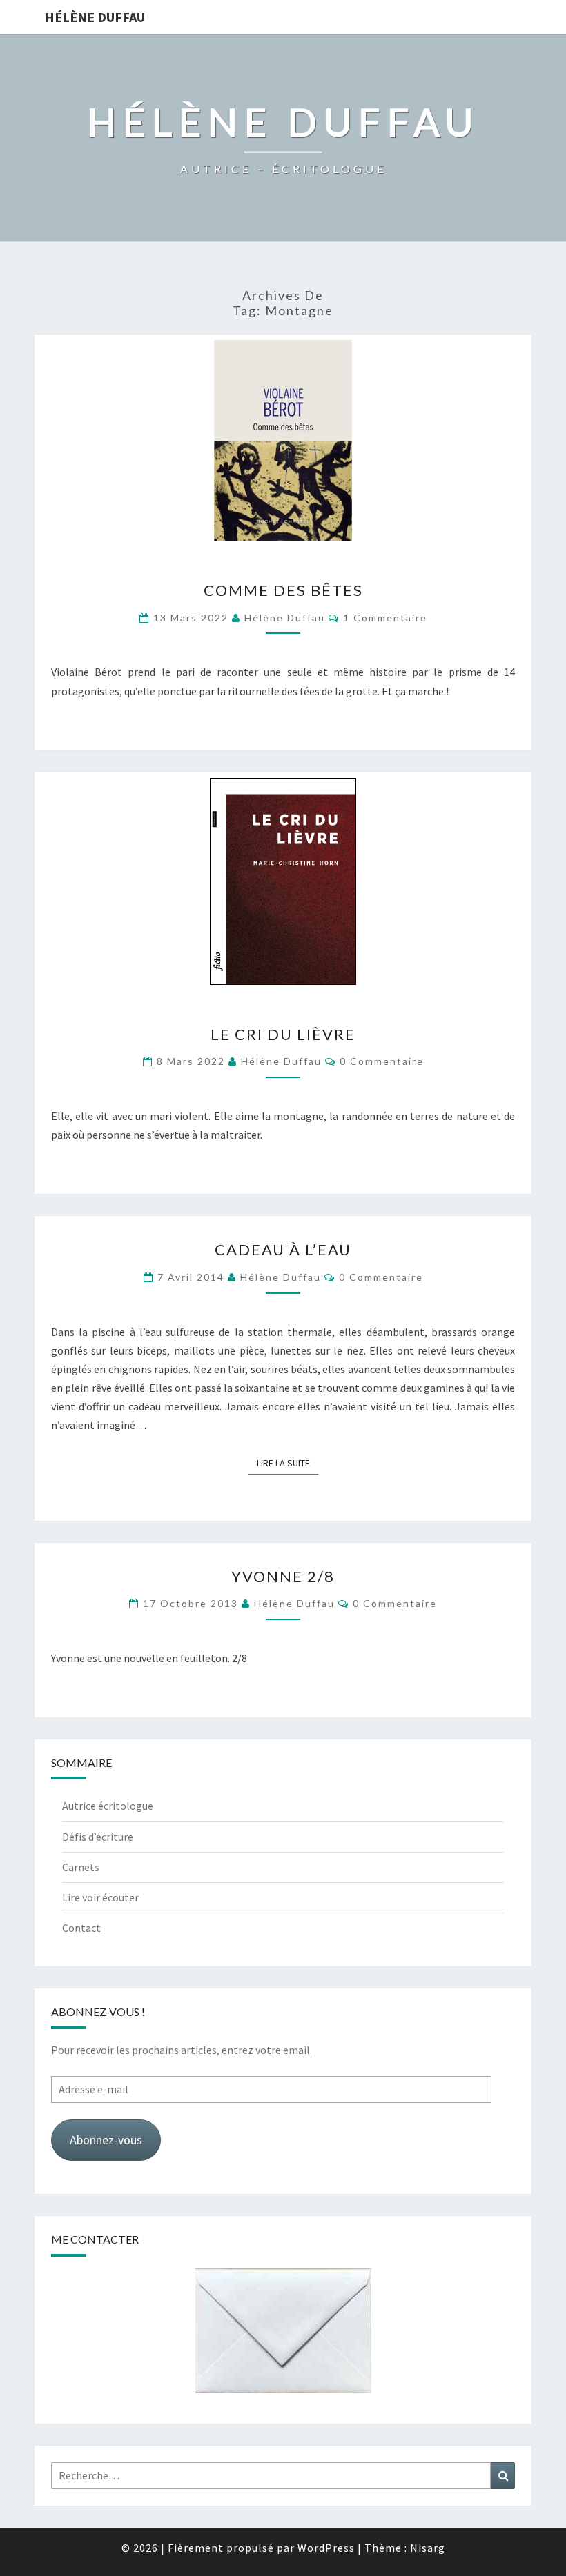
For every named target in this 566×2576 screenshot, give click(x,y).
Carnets (81, 1867)
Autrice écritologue (108, 1806)
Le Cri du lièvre (283, 1034)
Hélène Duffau (95, 17)
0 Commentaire (382, 1061)
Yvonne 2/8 (283, 1576)
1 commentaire (385, 618)
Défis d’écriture (98, 1837)
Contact (81, 1928)
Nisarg (428, 2548)
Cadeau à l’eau (283, 1249)
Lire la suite (287, 1462)
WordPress (326, 2548)
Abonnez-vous (106, 2140)
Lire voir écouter (100, 1897)
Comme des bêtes (283, 590)
